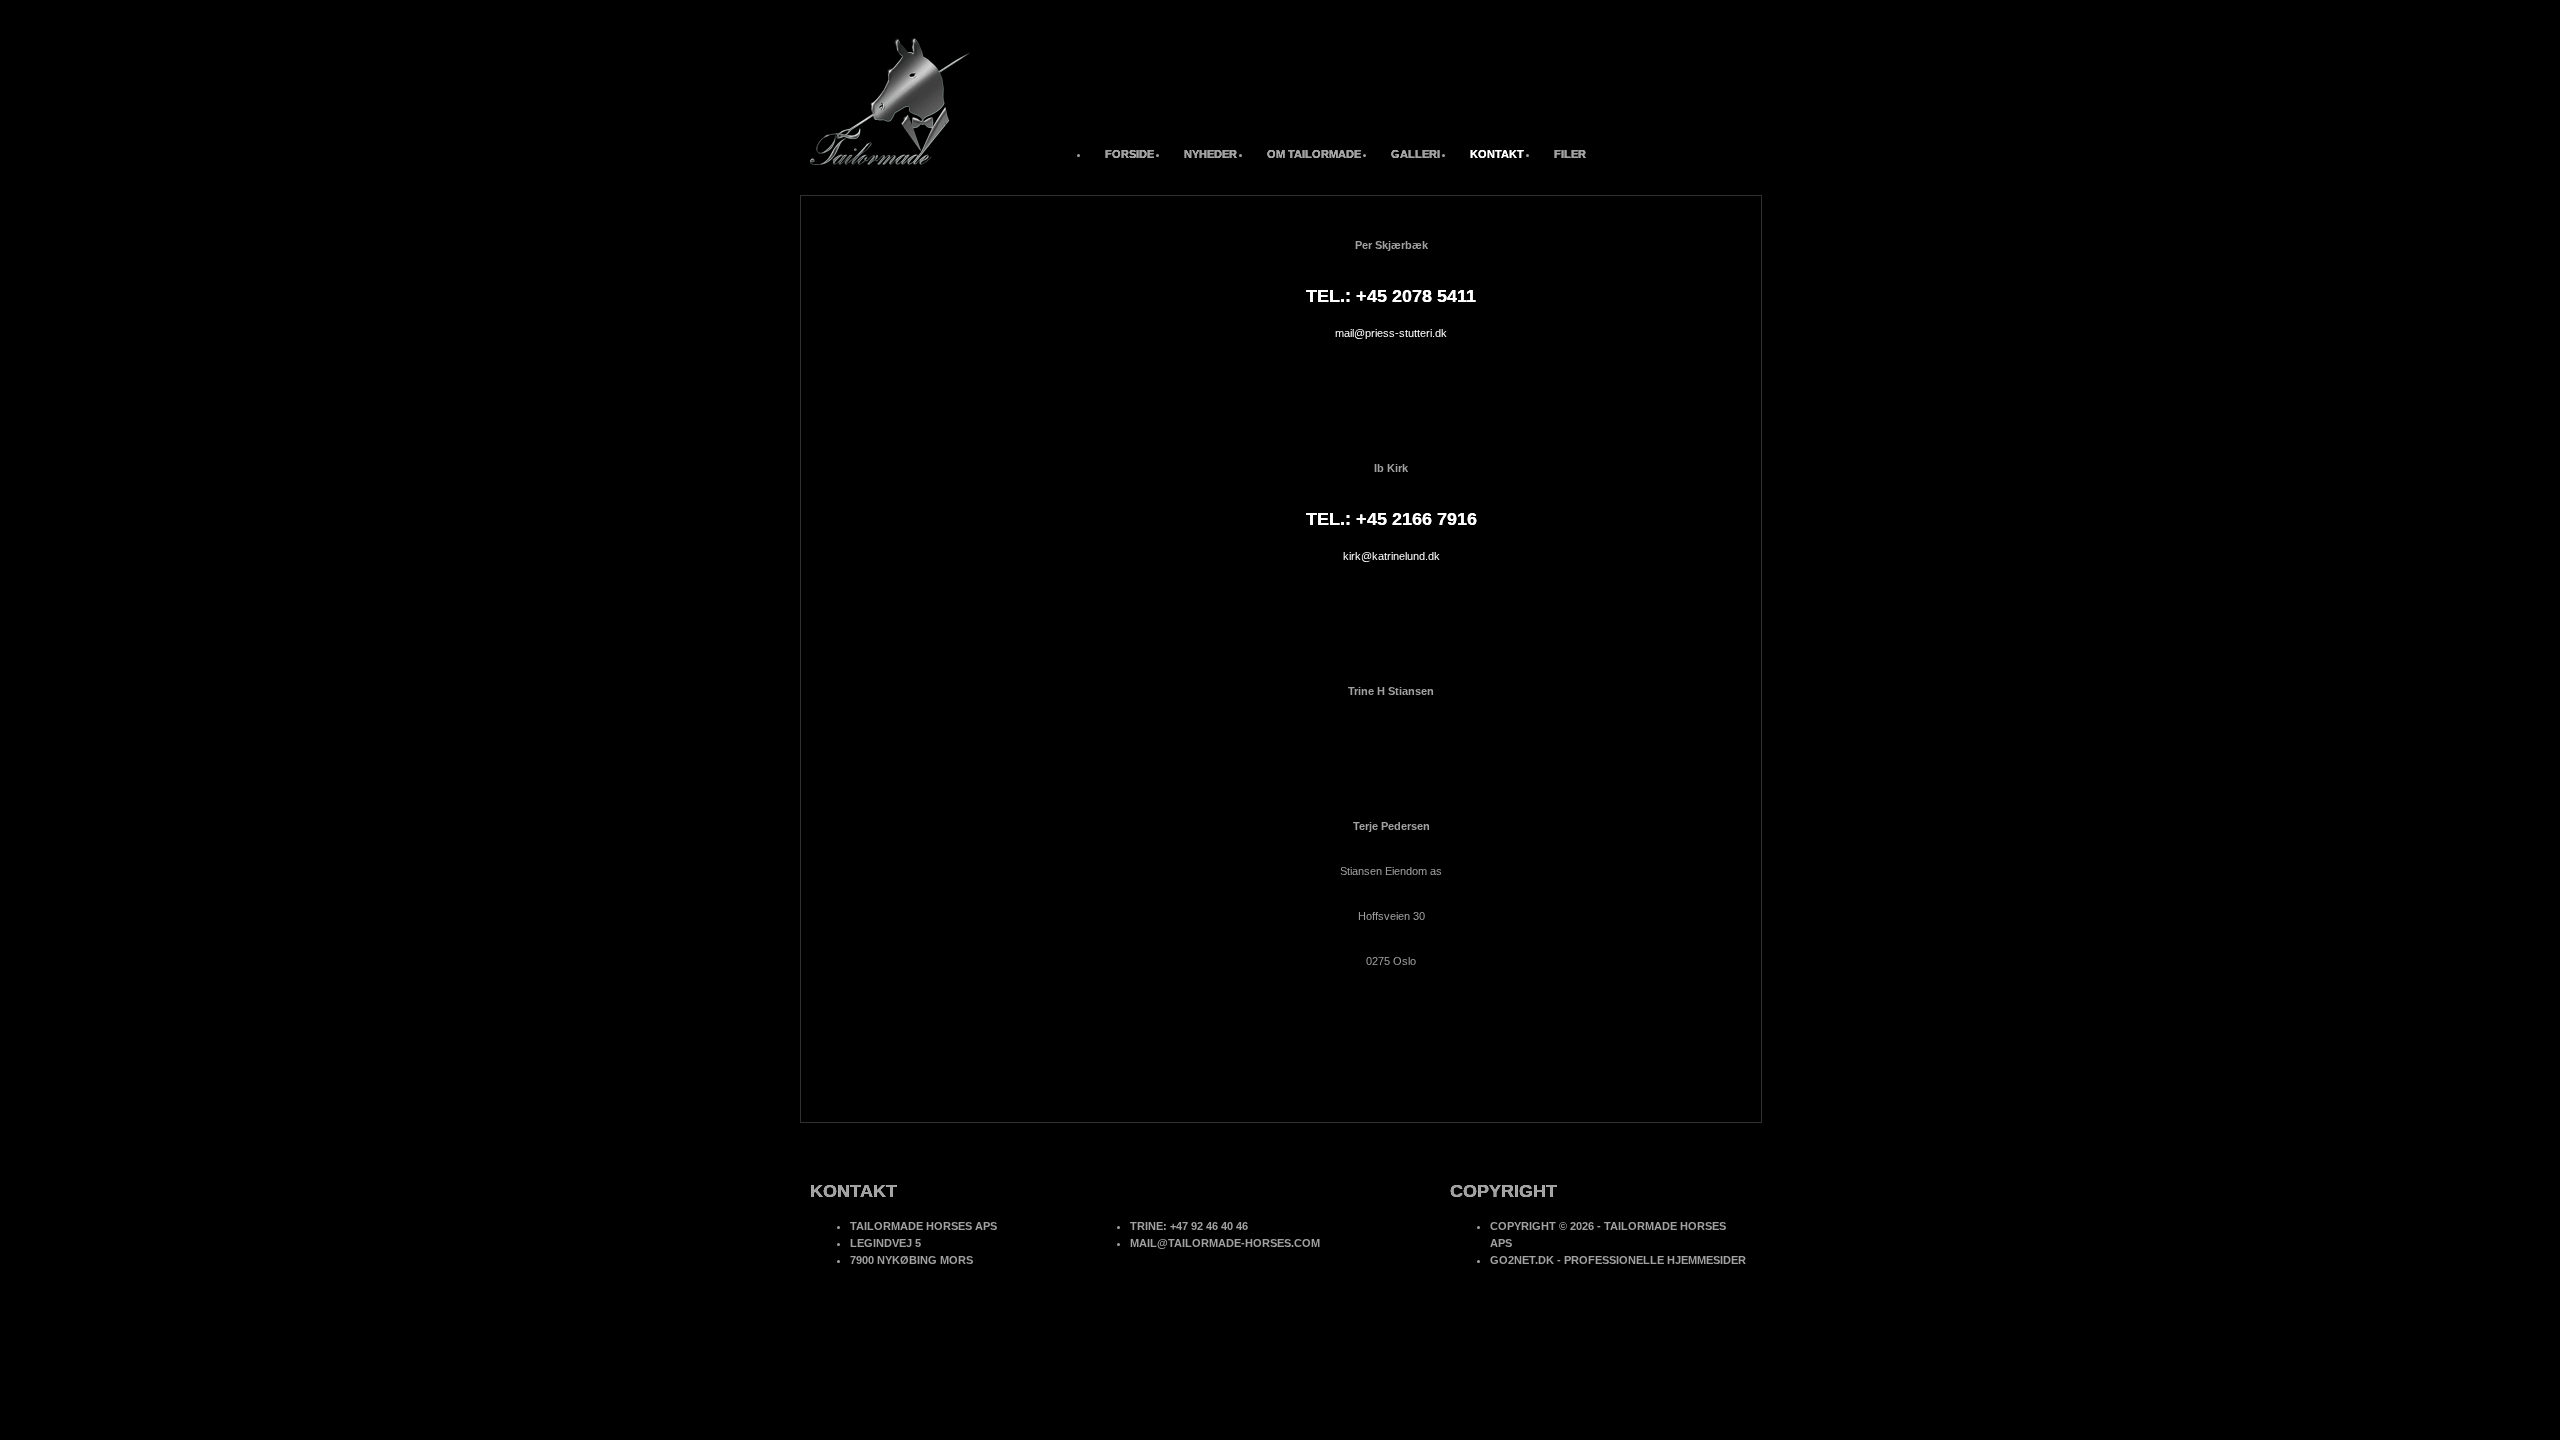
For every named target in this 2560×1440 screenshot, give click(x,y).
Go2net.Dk (1522, 1260)
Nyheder (1210, 154)
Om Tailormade (1314, 154)
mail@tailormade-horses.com (1225, 1243)
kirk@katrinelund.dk (1391, 556)
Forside (1129, 154)
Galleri (1415, 154)
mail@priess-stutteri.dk (1391, 333)
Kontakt (1497, 154)
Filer (1570, 154)
